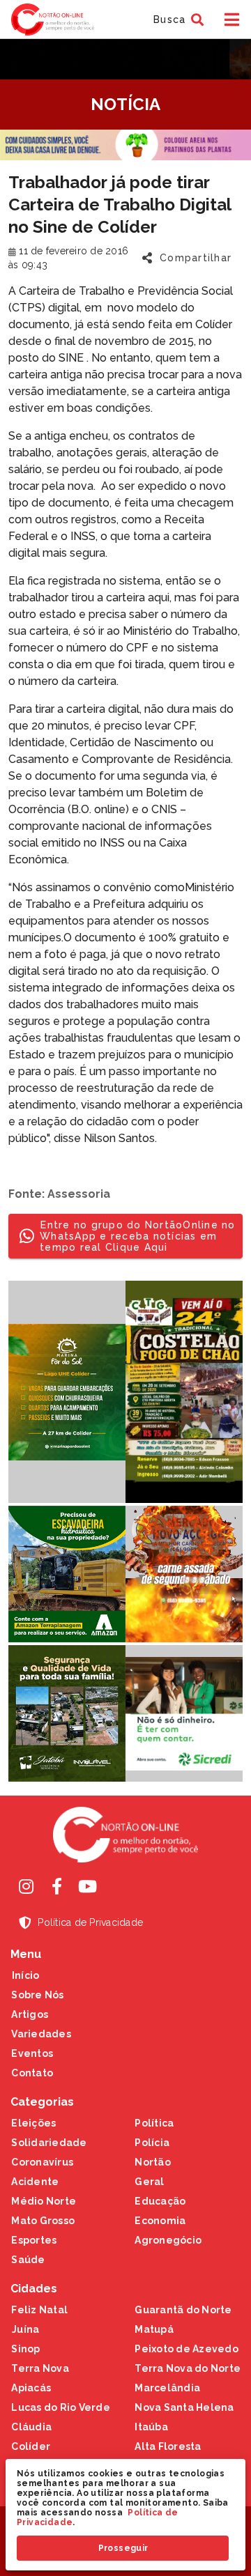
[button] (177, 20)
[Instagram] (26, 1886)
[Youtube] (87, 1886)
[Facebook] (56, 1886)
